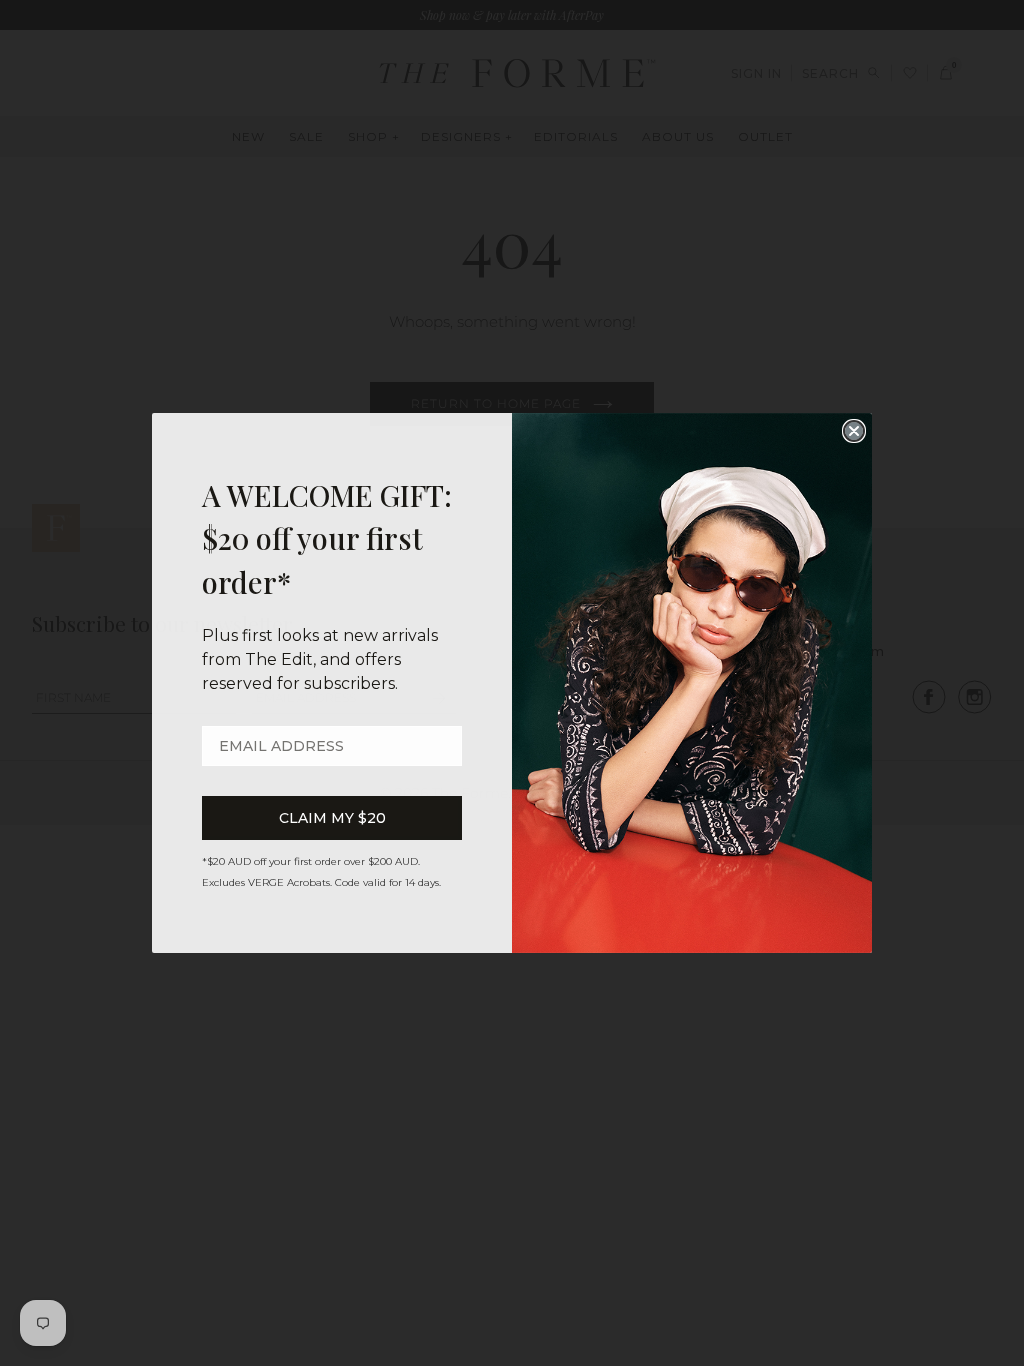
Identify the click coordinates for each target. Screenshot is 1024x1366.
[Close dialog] (854, 431)
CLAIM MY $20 (332, 818)
